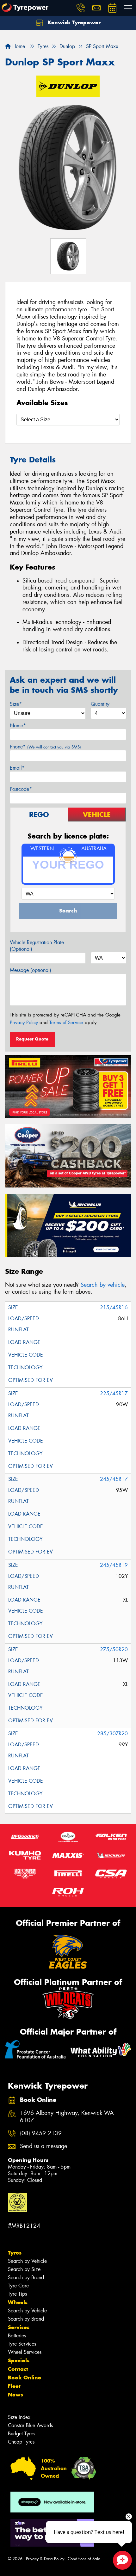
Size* (16, 704)
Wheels (18, 2302)
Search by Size (24, 2269)
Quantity (100, 704)
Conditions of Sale (84, 2559)
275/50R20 (114, 1649)
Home (18, 46)
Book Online (25, 2378)
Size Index (19, 2417)
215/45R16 (114, 1307)
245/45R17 (114, 1479)
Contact (18, 2369)
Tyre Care (18, 2286)
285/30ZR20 (112, 1734)
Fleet (14, 2386)
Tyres (15, 2253)
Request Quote (32, 1039)
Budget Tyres (22, 2434)
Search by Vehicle (27, 2261)
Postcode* (21, 789)
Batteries (17, 2336)
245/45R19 (114, 1565)
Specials (19, 2360)
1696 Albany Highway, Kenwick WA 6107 (67, 2117)
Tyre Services (22, 2344)
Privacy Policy (24, 1022)
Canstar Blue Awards (30, 2425)
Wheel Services (25, 2352)
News (15, 2395)
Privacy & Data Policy (45, 2559)
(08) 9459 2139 (41, 2133)
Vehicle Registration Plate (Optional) (37, 946)
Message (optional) (31, 970)
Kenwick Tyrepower (73, 22)
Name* (18, 726)
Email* (17, 768)
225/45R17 (114, 1393)
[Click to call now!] (81, 8)
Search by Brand (26, 2277)
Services (19, 2327)
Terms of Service (66, 1022)
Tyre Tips (17, 2294)
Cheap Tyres (21, 2442)
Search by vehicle (103, 1285)
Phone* (45, 747)
